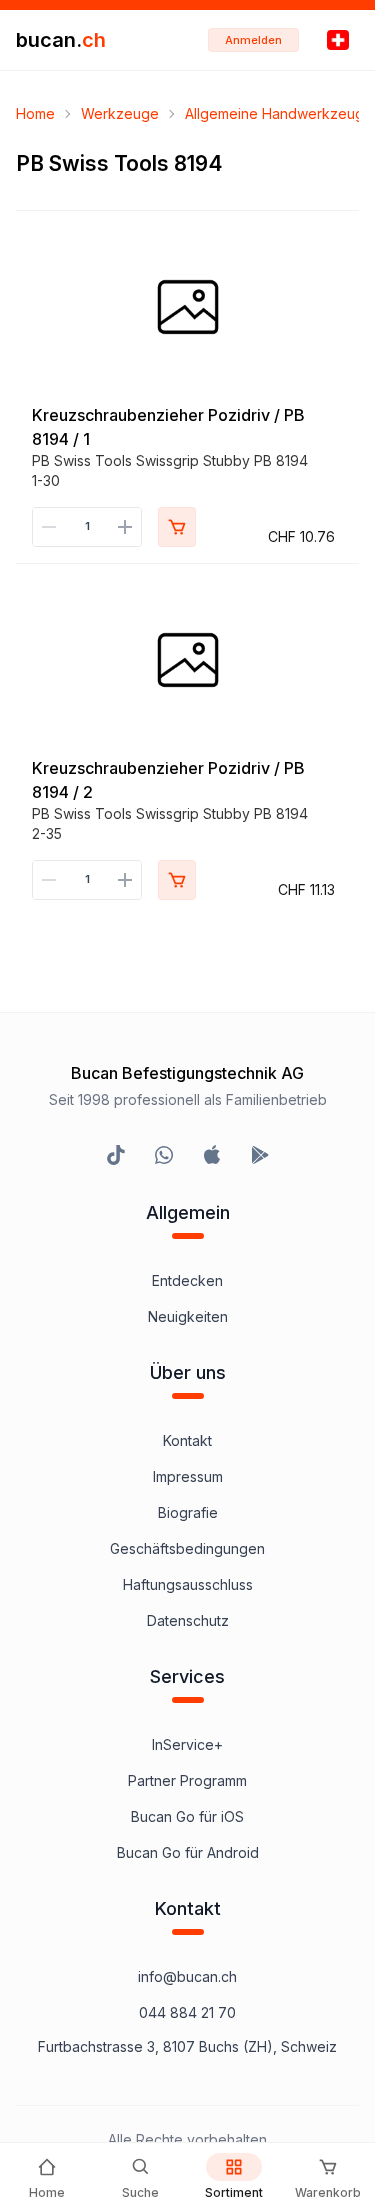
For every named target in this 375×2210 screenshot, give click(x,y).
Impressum (188, 1476)
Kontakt (187, 1440)
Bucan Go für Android (188, 1852)
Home (35, 113)
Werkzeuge (120, 113)
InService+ (187, 1744)
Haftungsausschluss (188, 1584)
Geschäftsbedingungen (187, 1548)
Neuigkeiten (188, 1316)
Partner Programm (187, 1780)
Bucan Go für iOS (187, 1816)
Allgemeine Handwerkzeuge (279, 113)
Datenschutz (188, 1620)
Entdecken (187, 1280)
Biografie (188, 1512)
